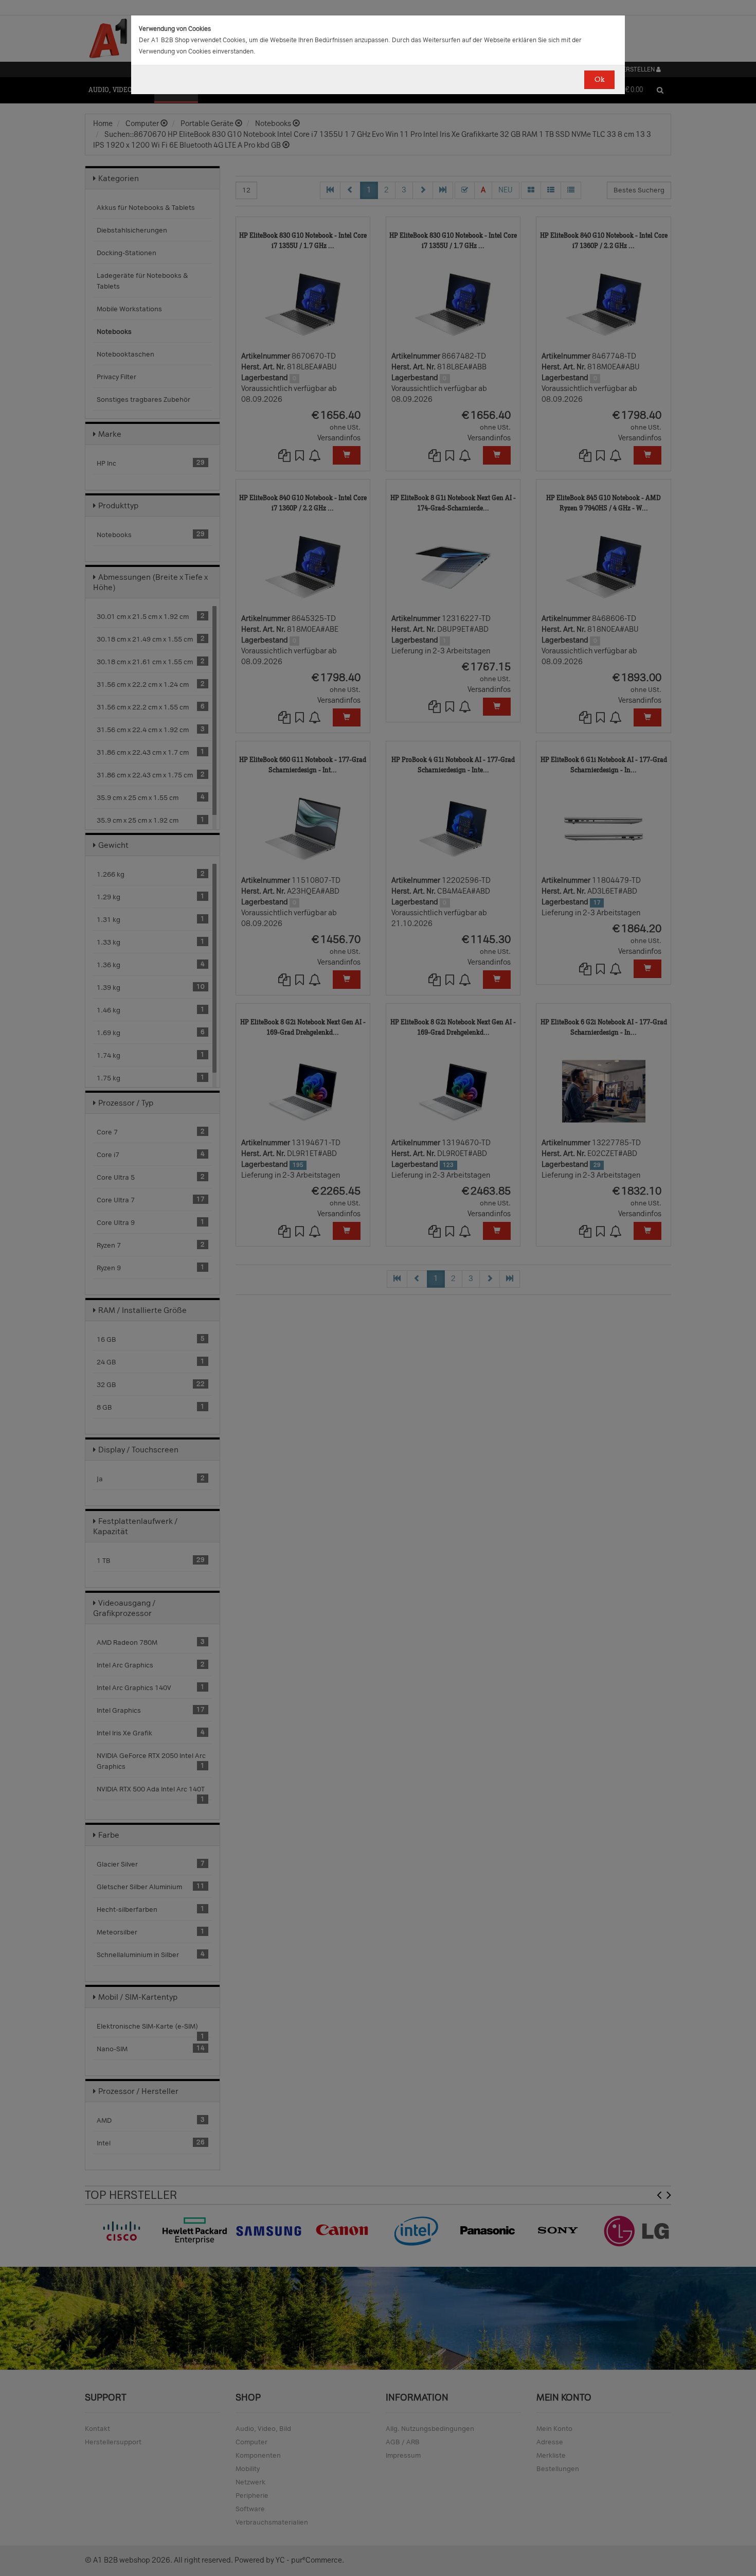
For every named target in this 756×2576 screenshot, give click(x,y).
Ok (599, 79)
